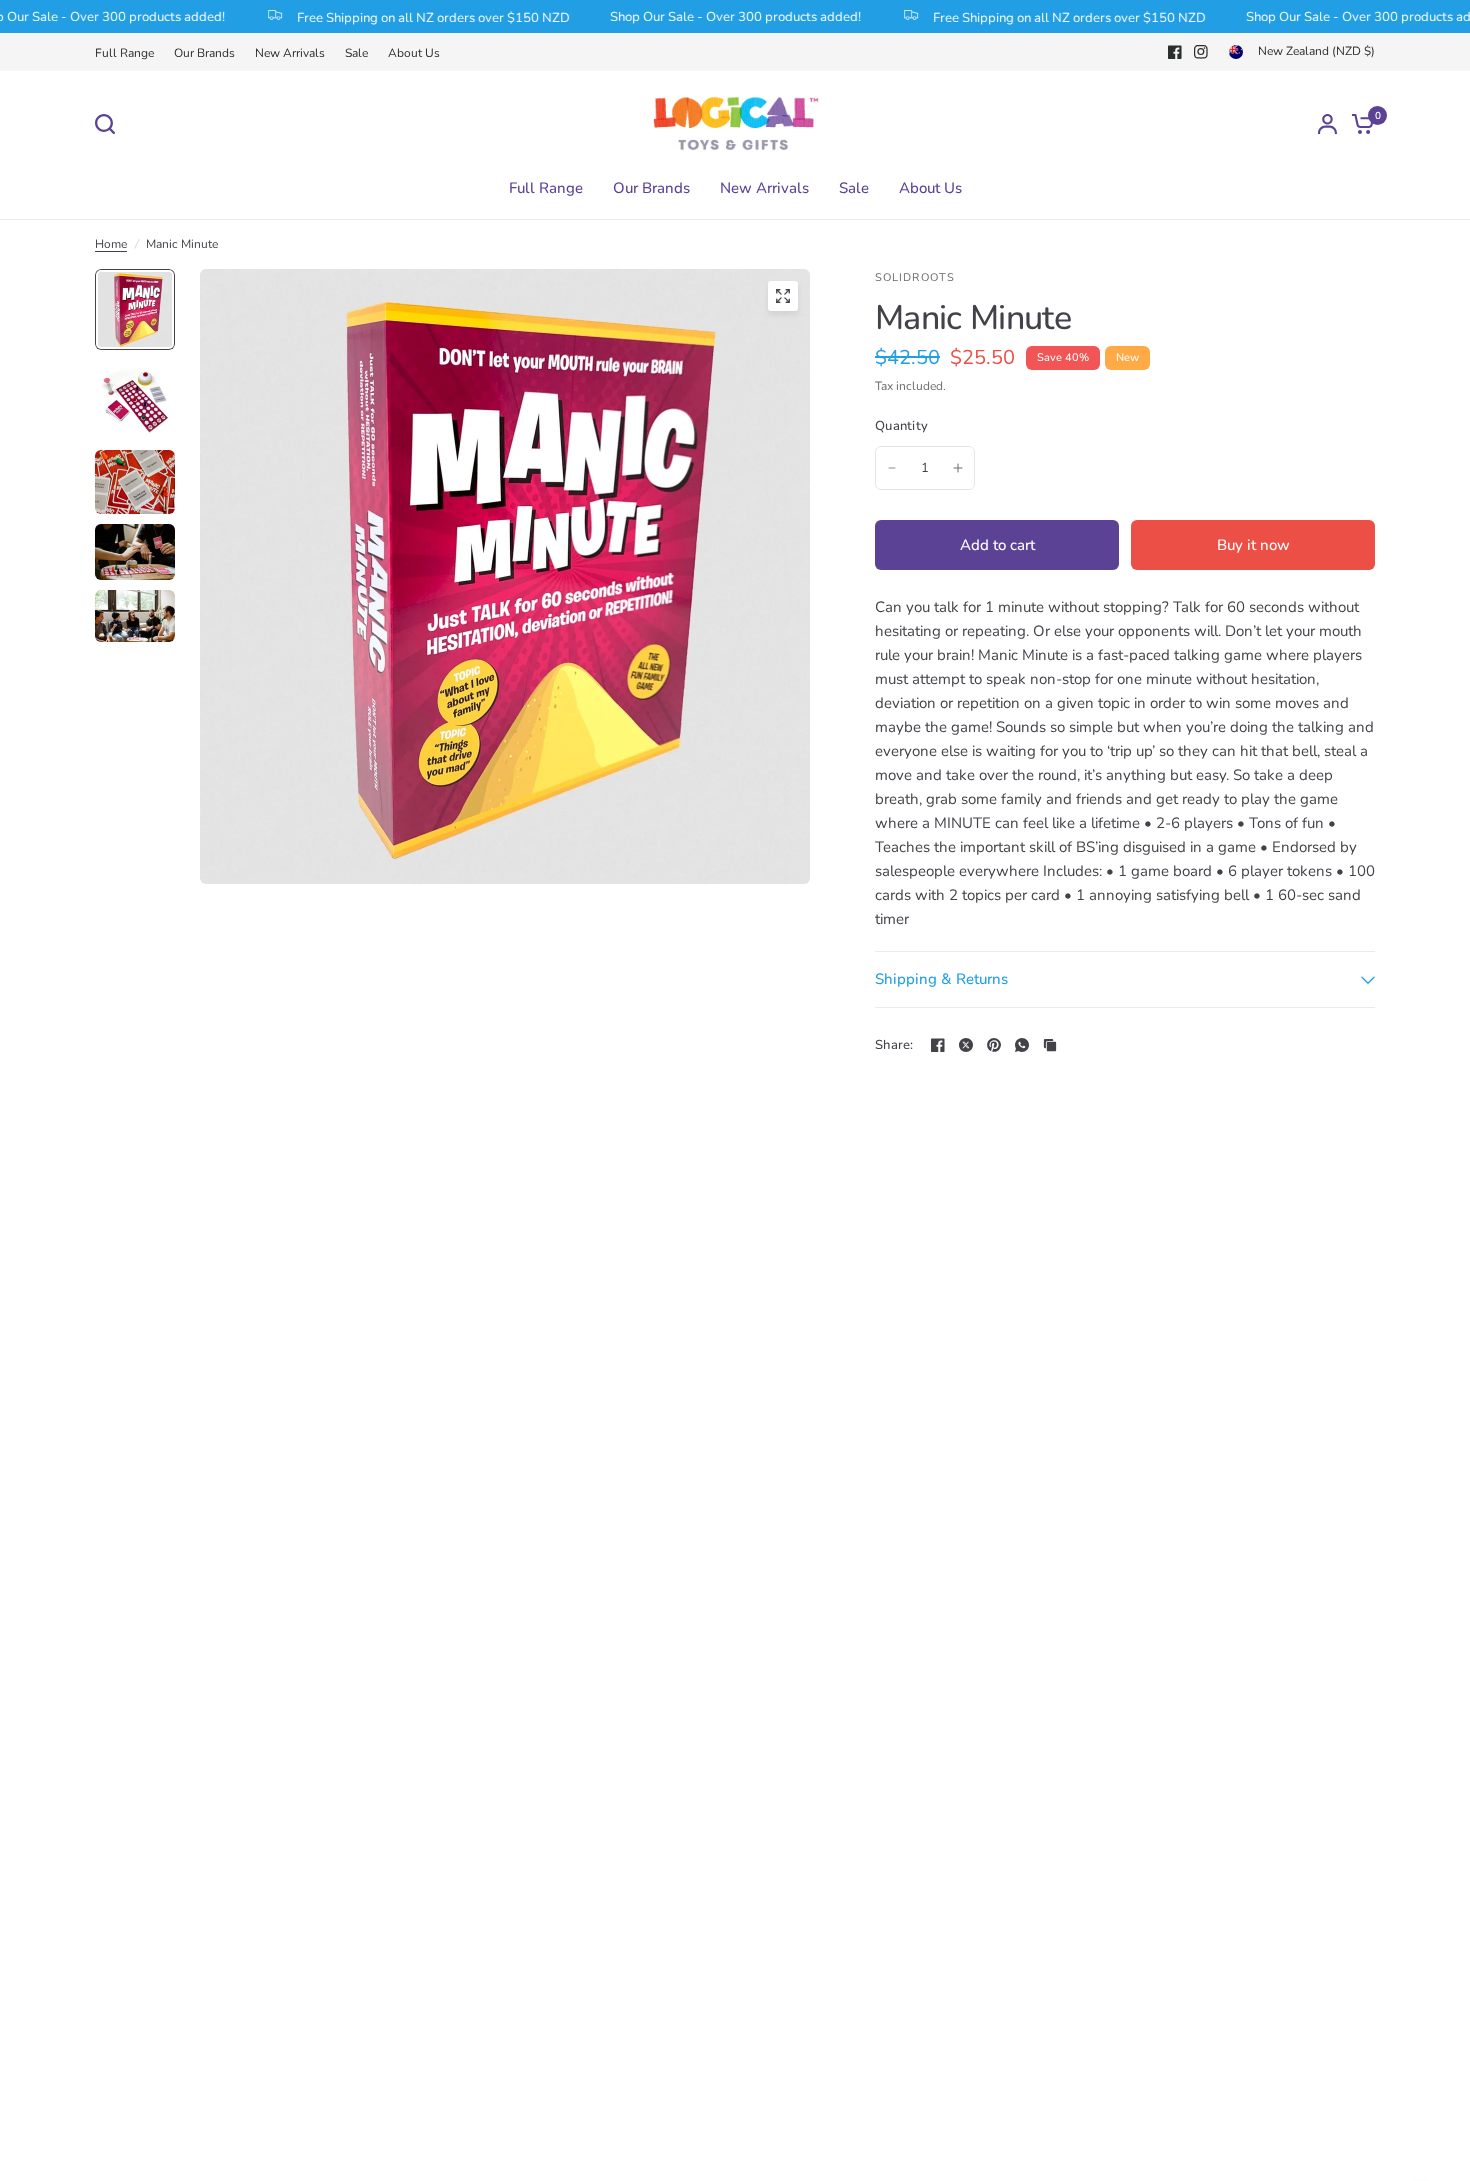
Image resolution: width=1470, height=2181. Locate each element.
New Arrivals (290, 53)
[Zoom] (783, 296)
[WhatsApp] (1022, 1045)
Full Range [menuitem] (546, 188)
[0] (1358, 123)
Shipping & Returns (941, 979)
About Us (414, 53)
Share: (894, 1045)
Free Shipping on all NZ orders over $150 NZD (406, 17)
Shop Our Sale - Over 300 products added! (708, 17)
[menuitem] (129, 53)
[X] (966, 1045)
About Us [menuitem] (930, 188)
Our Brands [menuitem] (651, 188)
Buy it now (1253, 545)
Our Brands (204, 53)
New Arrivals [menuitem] (764, 188)
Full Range (124, 53)
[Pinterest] (994, 1045)
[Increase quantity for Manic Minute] (958, 468)
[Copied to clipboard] (1050, 1045)
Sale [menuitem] (854, 188)
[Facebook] (1175, 52)
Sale (356, 53)
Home (111, 244)
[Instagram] (1201, 52)
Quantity (901, 426)
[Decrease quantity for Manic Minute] (892, 468)
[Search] (110, 124)
